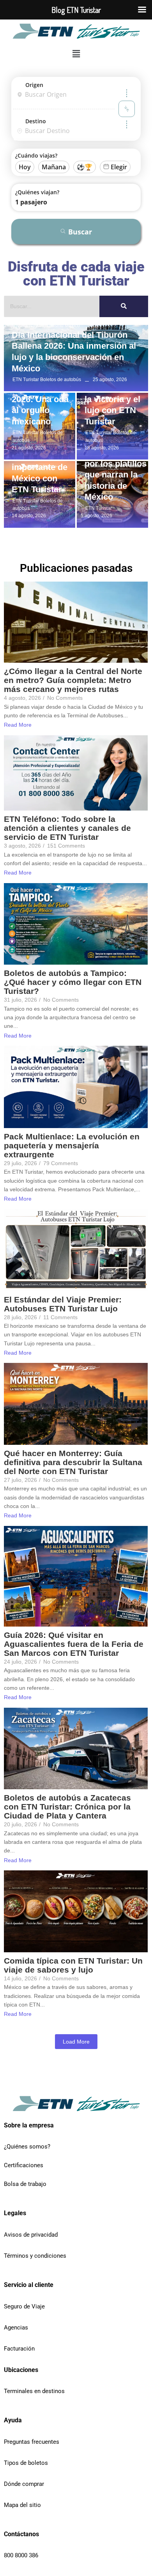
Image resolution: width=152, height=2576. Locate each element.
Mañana (54, 167)
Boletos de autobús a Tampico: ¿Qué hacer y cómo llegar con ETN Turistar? (73, 982)
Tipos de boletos (26, 2463)
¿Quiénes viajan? (37, 192)
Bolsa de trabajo (25, 2184)
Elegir (119, 167)
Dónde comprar (24, 2484)
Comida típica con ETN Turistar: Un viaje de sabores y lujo (73, 1965)
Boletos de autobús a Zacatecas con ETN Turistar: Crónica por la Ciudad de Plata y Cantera (67, 1807)
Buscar (80, 232)
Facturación (19, 2349)
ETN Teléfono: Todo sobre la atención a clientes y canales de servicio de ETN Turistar (67, 828)
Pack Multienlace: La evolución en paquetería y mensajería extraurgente (72, 1145)
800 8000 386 (21, 2555)
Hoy (25, 167)
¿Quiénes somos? (27, 2147)
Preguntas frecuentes (32, 2442)
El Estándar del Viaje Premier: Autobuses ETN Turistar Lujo (63, 1304)
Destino (36, 121)
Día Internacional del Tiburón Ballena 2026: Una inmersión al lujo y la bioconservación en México (74, 352)
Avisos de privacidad (31, 2235)
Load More (76, 2042)
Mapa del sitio (22, 2505)
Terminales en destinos (34, 2391)
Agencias (16, 2328)
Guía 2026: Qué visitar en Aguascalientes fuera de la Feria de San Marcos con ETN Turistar (74, 1644)
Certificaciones (24, 2165)
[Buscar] (124, 306)
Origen (34, 85)
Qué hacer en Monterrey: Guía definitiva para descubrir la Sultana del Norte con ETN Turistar (73, 1462)
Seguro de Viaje (24, 2306)
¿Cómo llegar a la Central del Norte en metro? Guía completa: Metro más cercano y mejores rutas (73, 680)
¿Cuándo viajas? (36, 155)
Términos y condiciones (35, 2256)
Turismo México (63, 326)
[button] (76, 54)
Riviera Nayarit (29, 326)
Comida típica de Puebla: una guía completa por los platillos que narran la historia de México (116, 464)
